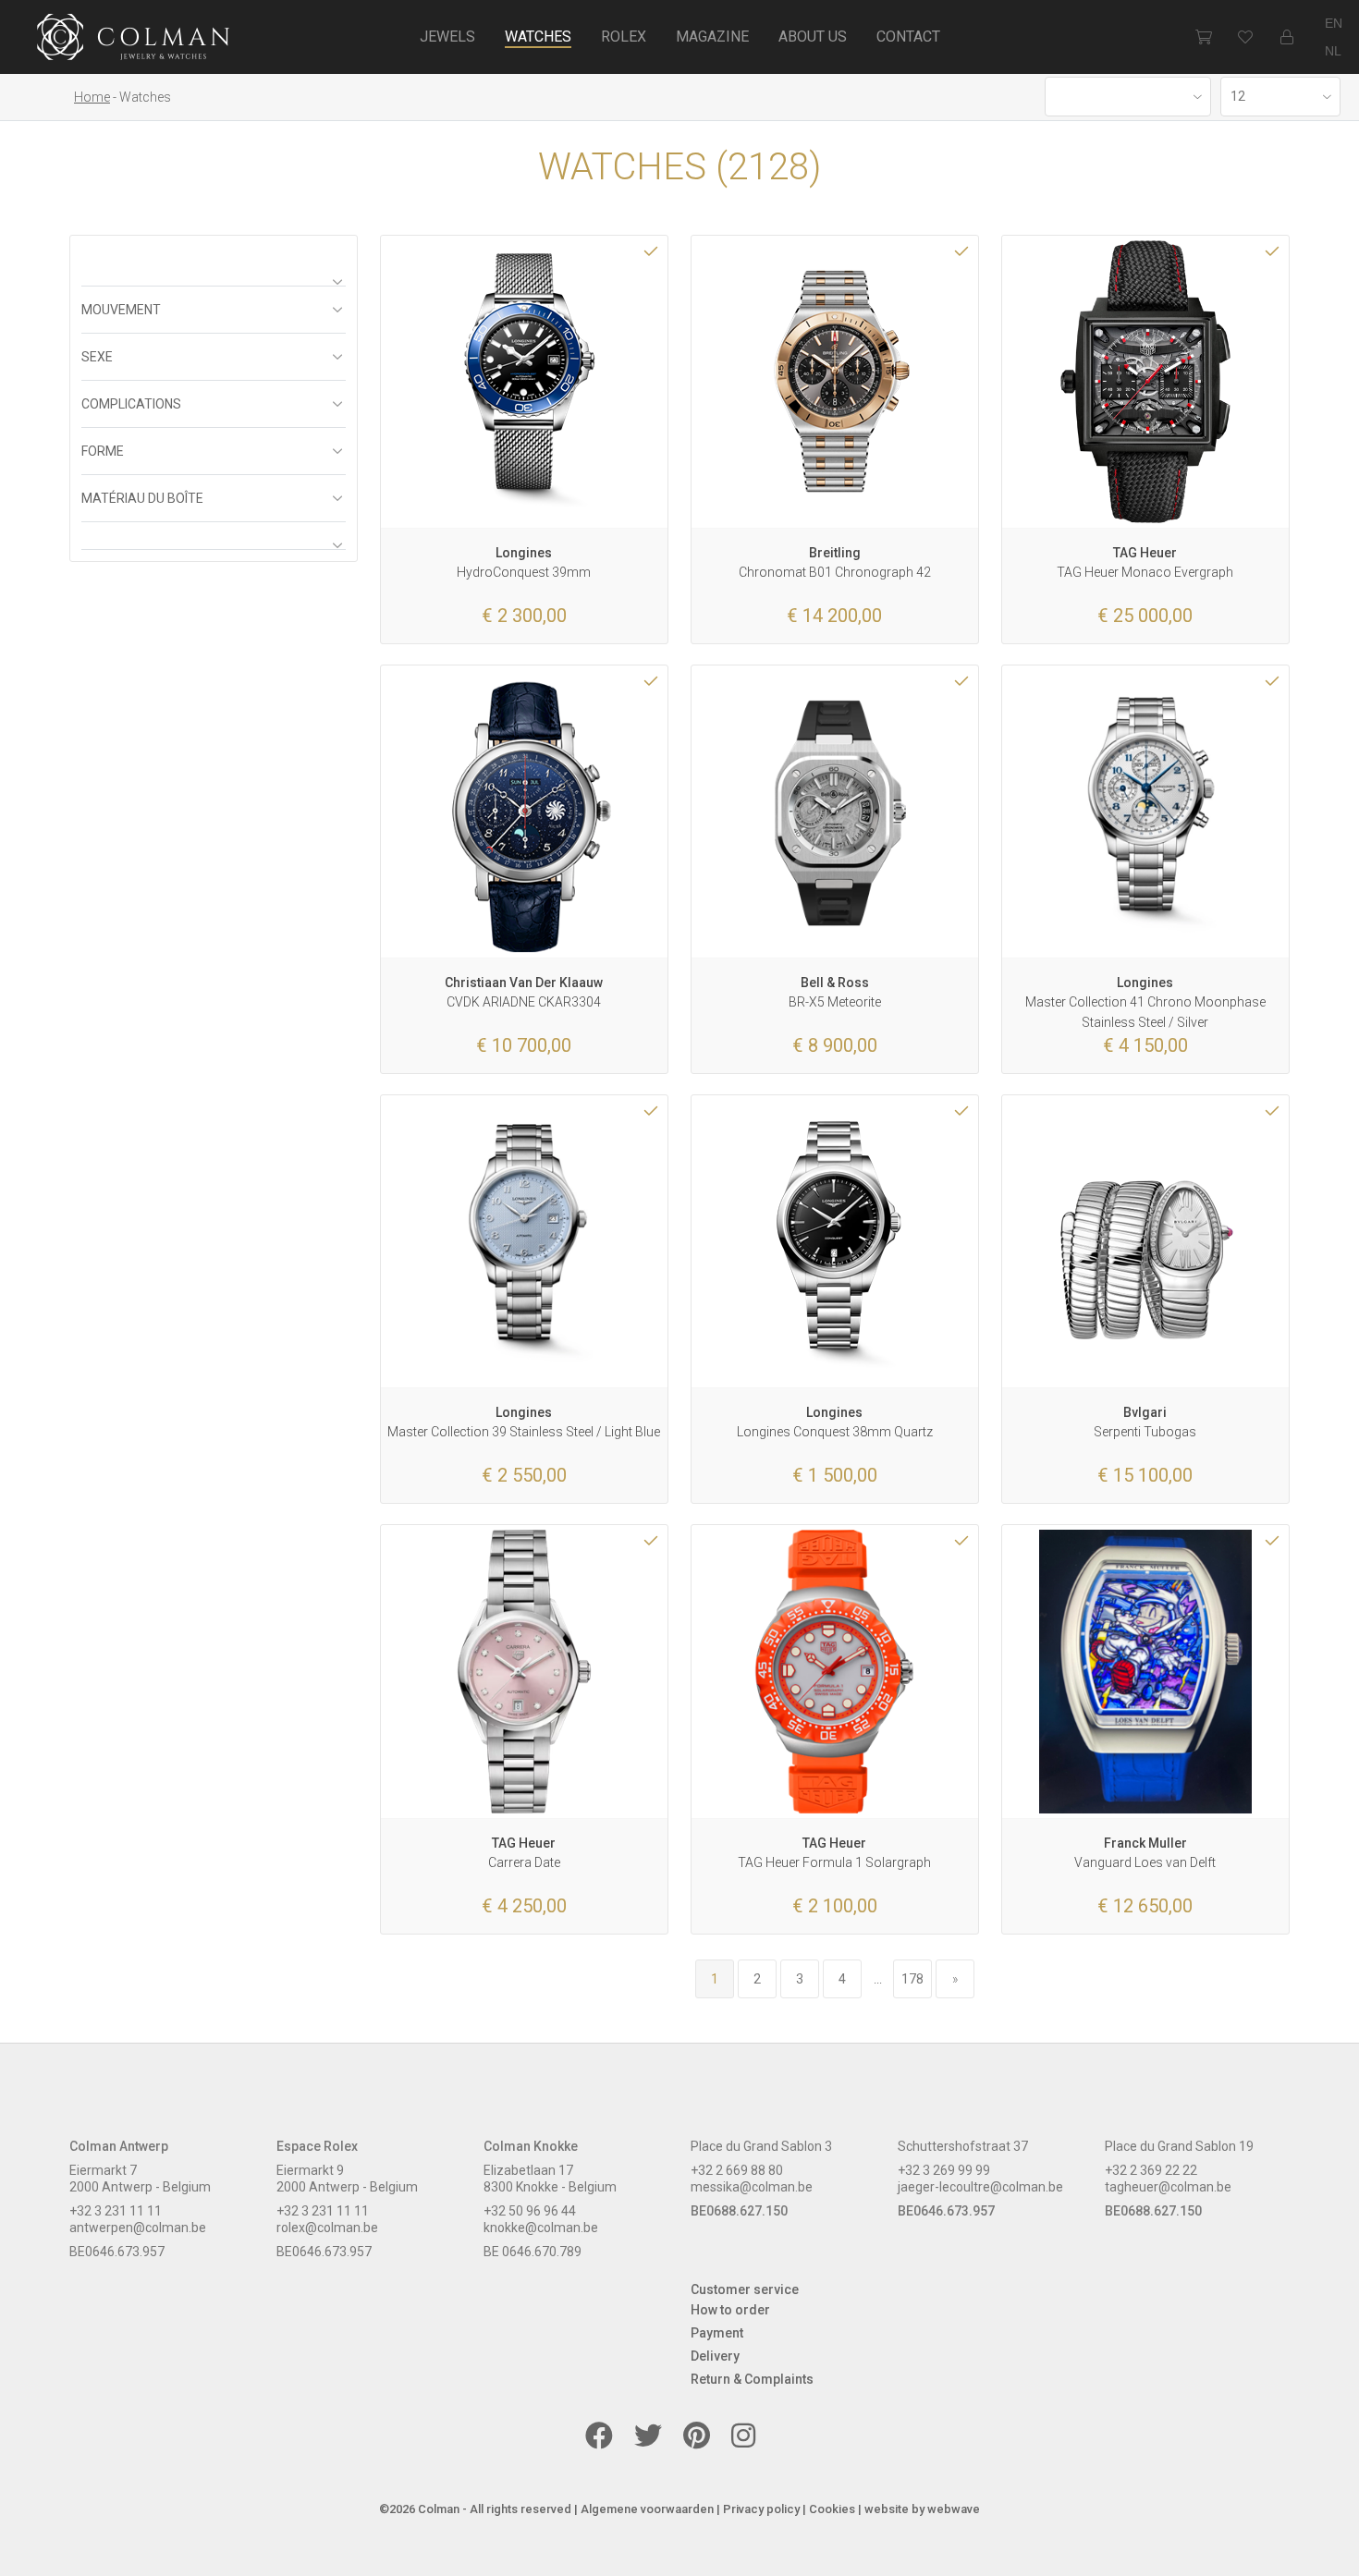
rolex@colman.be (327, 2228)
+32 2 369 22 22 (1151, 2170)
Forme (103, 451)
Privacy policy (761, 2509)
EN (1334, 23)
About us (813, 37)
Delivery (715, 2356)
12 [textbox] (1238, 96)
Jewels (447, 37)
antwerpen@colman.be (138, 2228)
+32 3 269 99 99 (944, 2170)
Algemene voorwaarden (647, 2509)
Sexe (97, 357)
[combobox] (1128, 97)
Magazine (712, 37)
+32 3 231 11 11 (116, 2211)
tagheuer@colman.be (1168, 2187)
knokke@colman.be (541, 2228)
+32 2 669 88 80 (737, 2170)
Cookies (832, 2509)
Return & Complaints (752, 2379)
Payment (717, 2333)
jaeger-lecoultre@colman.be (980, 2187)
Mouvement (121, 310)
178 (912, 1979)
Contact (908, 37)
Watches (538, 37)
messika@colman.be (752, 2187)
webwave (954, 2509)
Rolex (624, 37)
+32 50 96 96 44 (530, 2211)
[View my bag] (1203, 37)
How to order (730, 2310)
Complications (131, 404)
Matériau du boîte (142, 498)
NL (1333, 51)
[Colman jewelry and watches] (134, 40)
